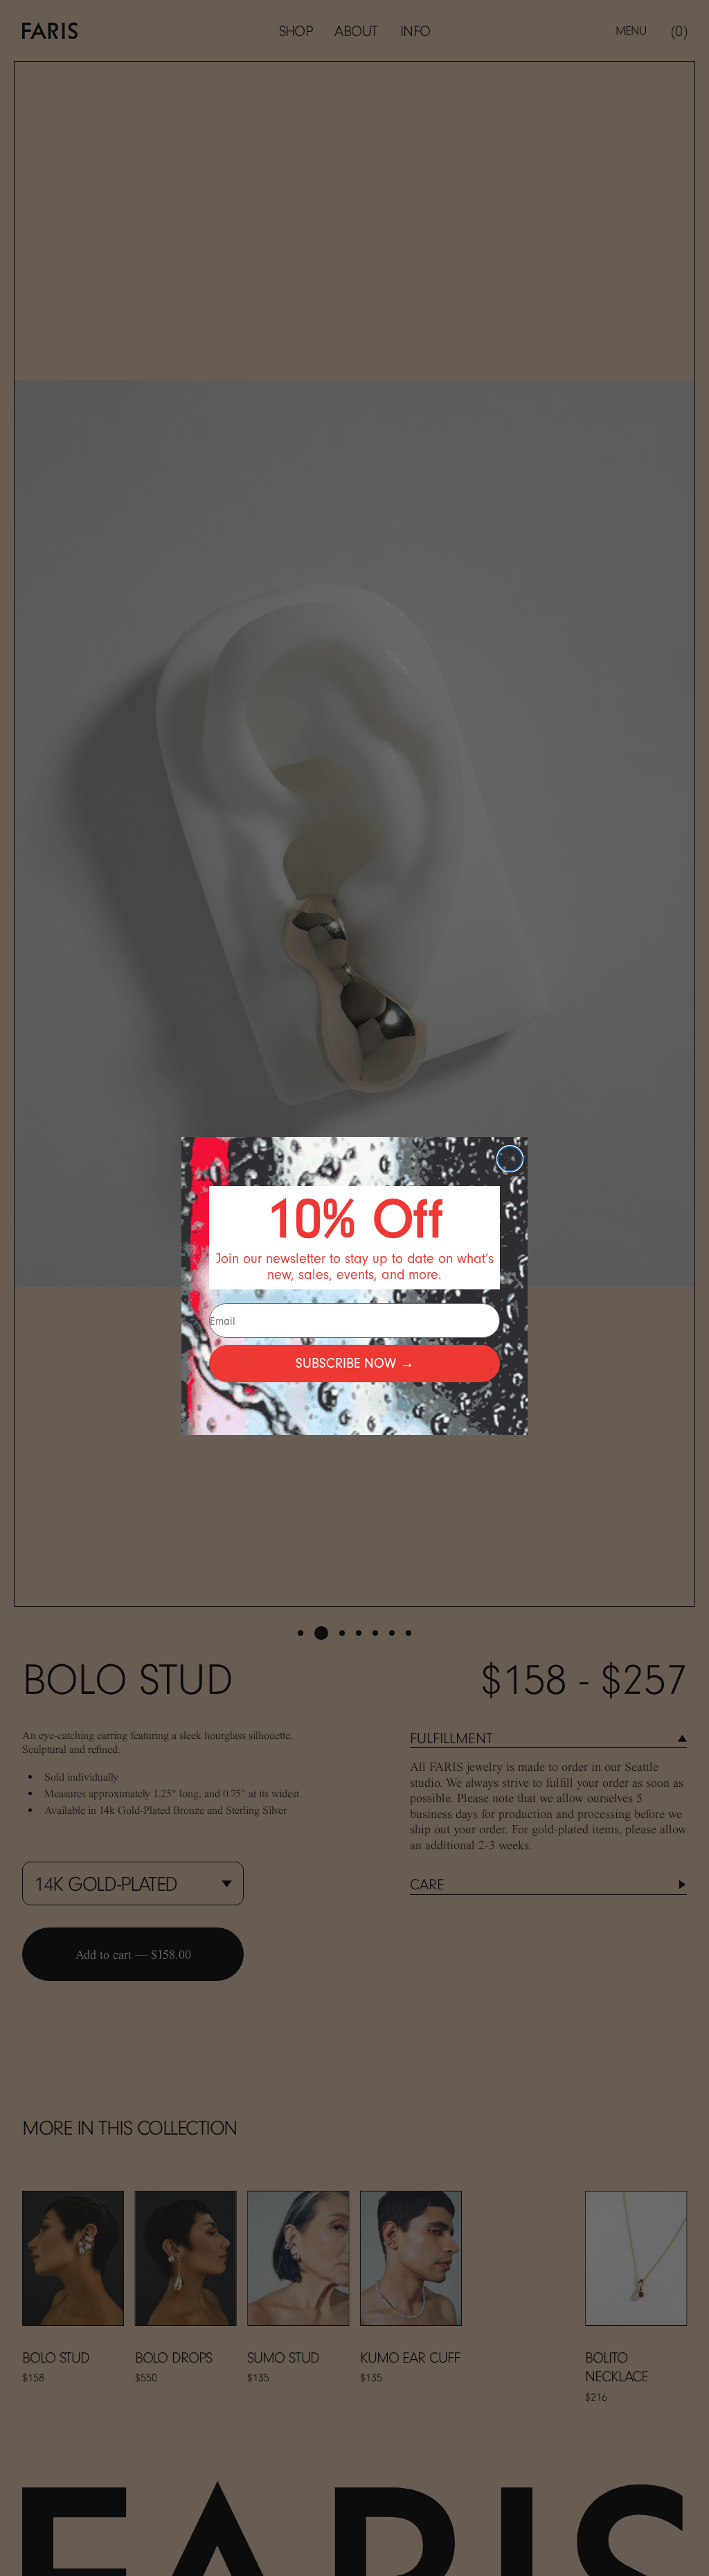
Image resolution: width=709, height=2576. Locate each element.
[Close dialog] (510, 1159)
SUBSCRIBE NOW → (355, 1363)
